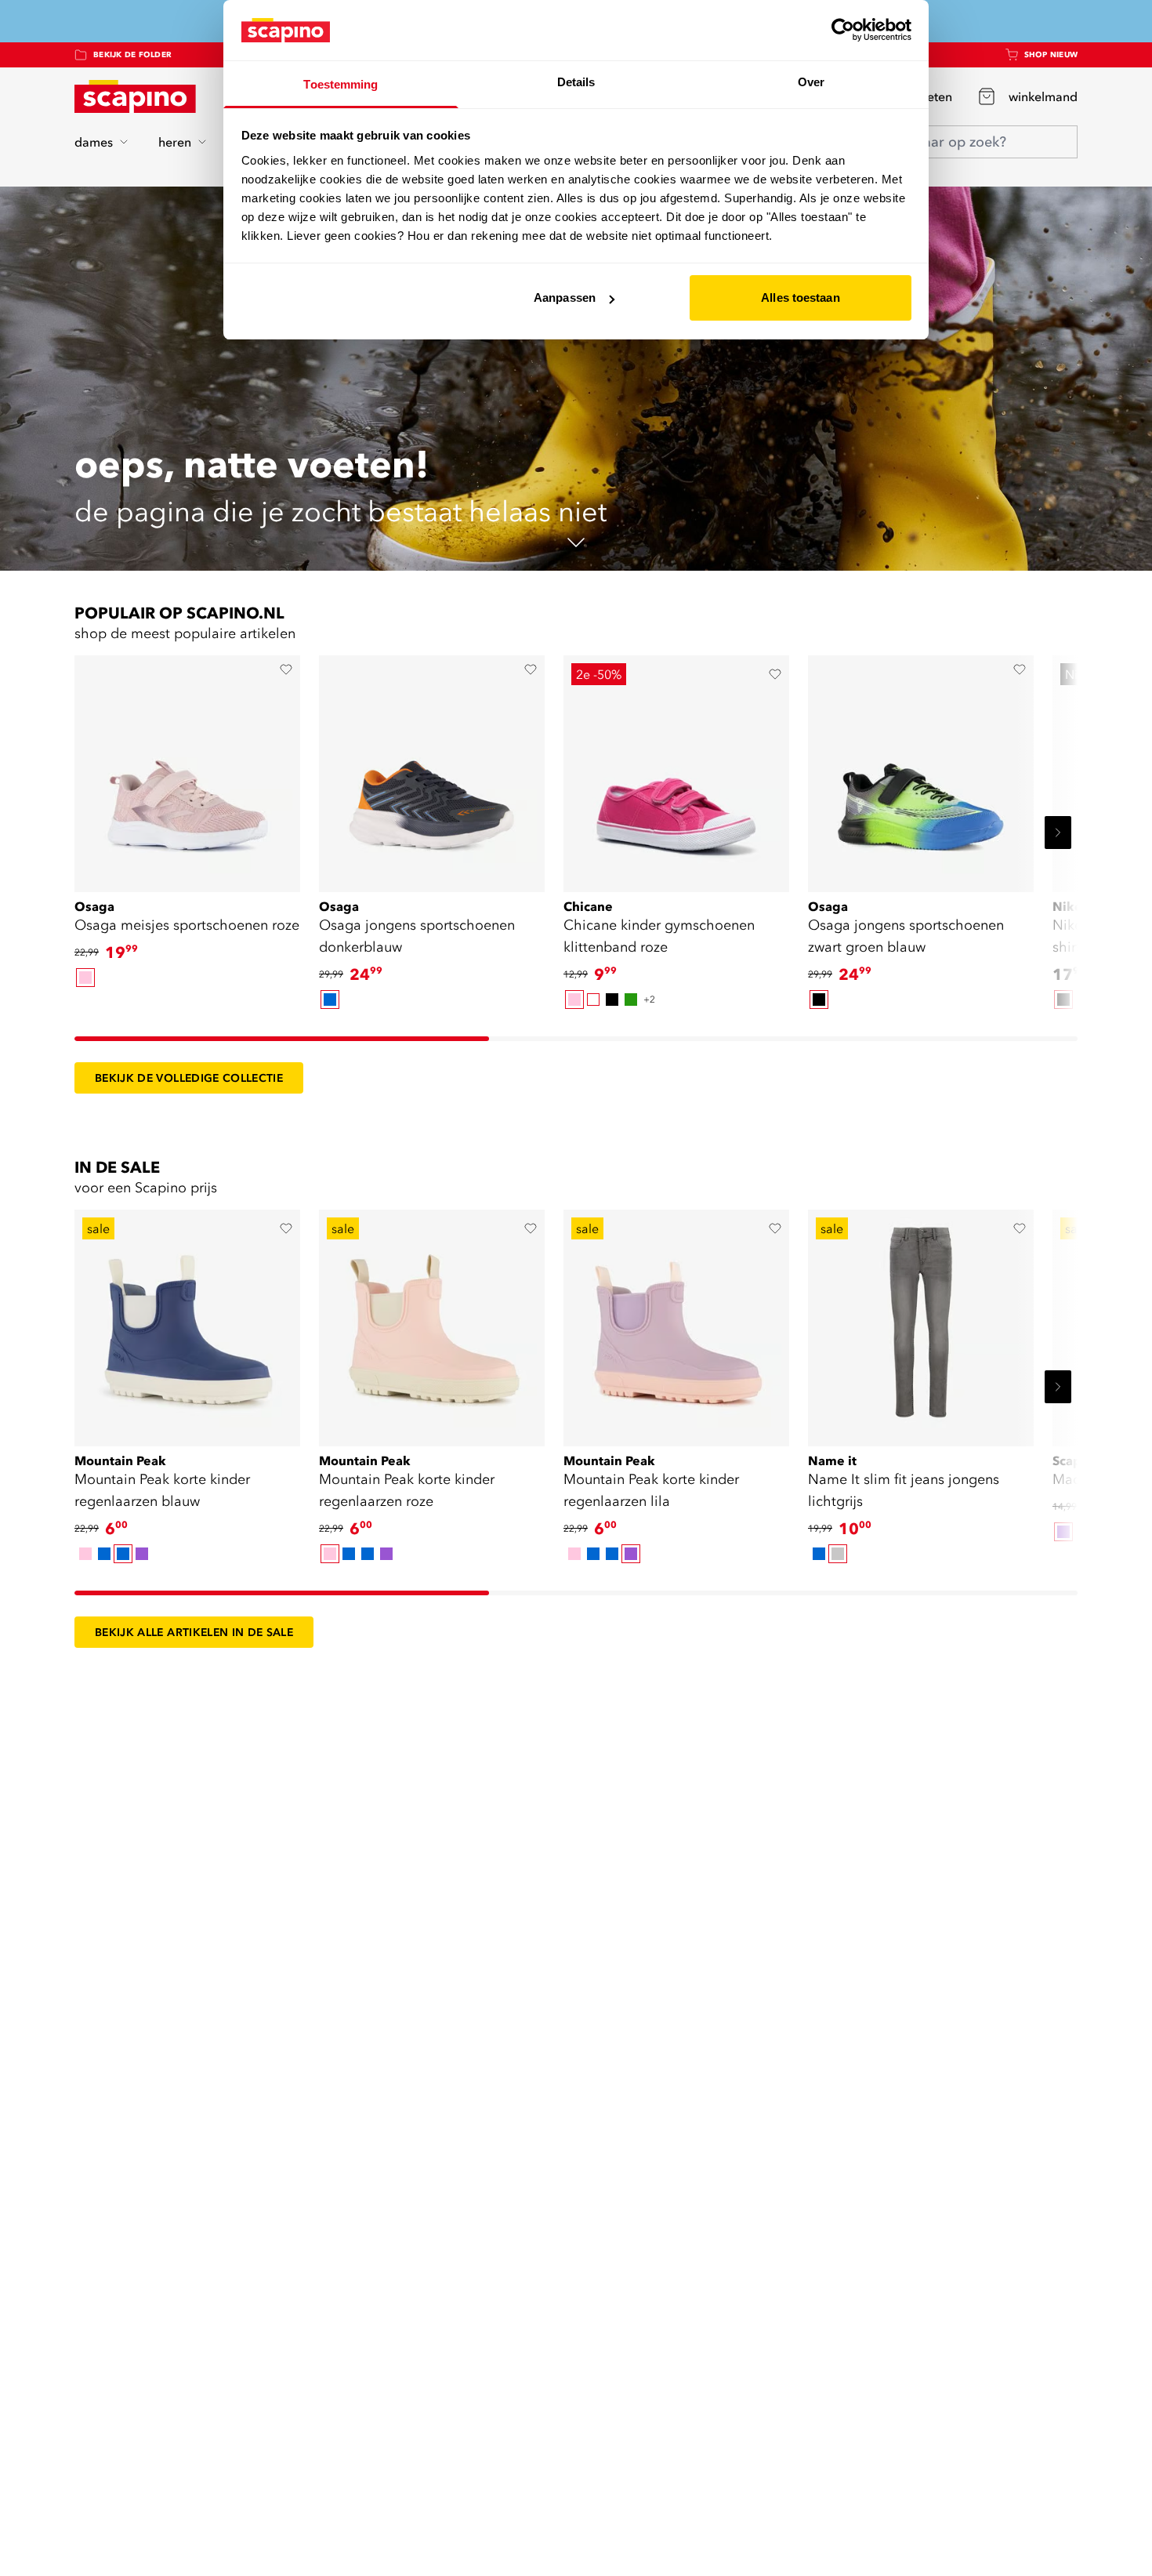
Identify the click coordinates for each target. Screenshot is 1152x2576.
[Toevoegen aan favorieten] (286, 669)
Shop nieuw (1051, 54)
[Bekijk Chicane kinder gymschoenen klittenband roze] (676, 768)
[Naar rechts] (1058, 833)
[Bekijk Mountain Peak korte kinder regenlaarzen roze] (432, 1322)
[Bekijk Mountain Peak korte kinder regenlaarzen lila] (676, 1322)
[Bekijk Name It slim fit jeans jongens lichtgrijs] (921, 1322)
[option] (85, 978)
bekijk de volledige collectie (189, 1078)
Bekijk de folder (132, 54)
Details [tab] (576, 82)
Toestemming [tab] (341, 84)
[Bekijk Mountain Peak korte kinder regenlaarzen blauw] (187, 1322)
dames (94, 142)
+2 (649, 999)
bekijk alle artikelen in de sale (194, 1632)
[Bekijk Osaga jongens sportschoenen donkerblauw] (432, 768)
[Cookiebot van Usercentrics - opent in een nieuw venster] (843, 30)
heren (175, 142)
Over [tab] (811, 82)
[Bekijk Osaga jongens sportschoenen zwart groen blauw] (921, 768)
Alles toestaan (800, 298)
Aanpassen (565, 298)
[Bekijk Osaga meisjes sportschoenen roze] (187, 768)
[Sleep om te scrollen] (282, 1039)
